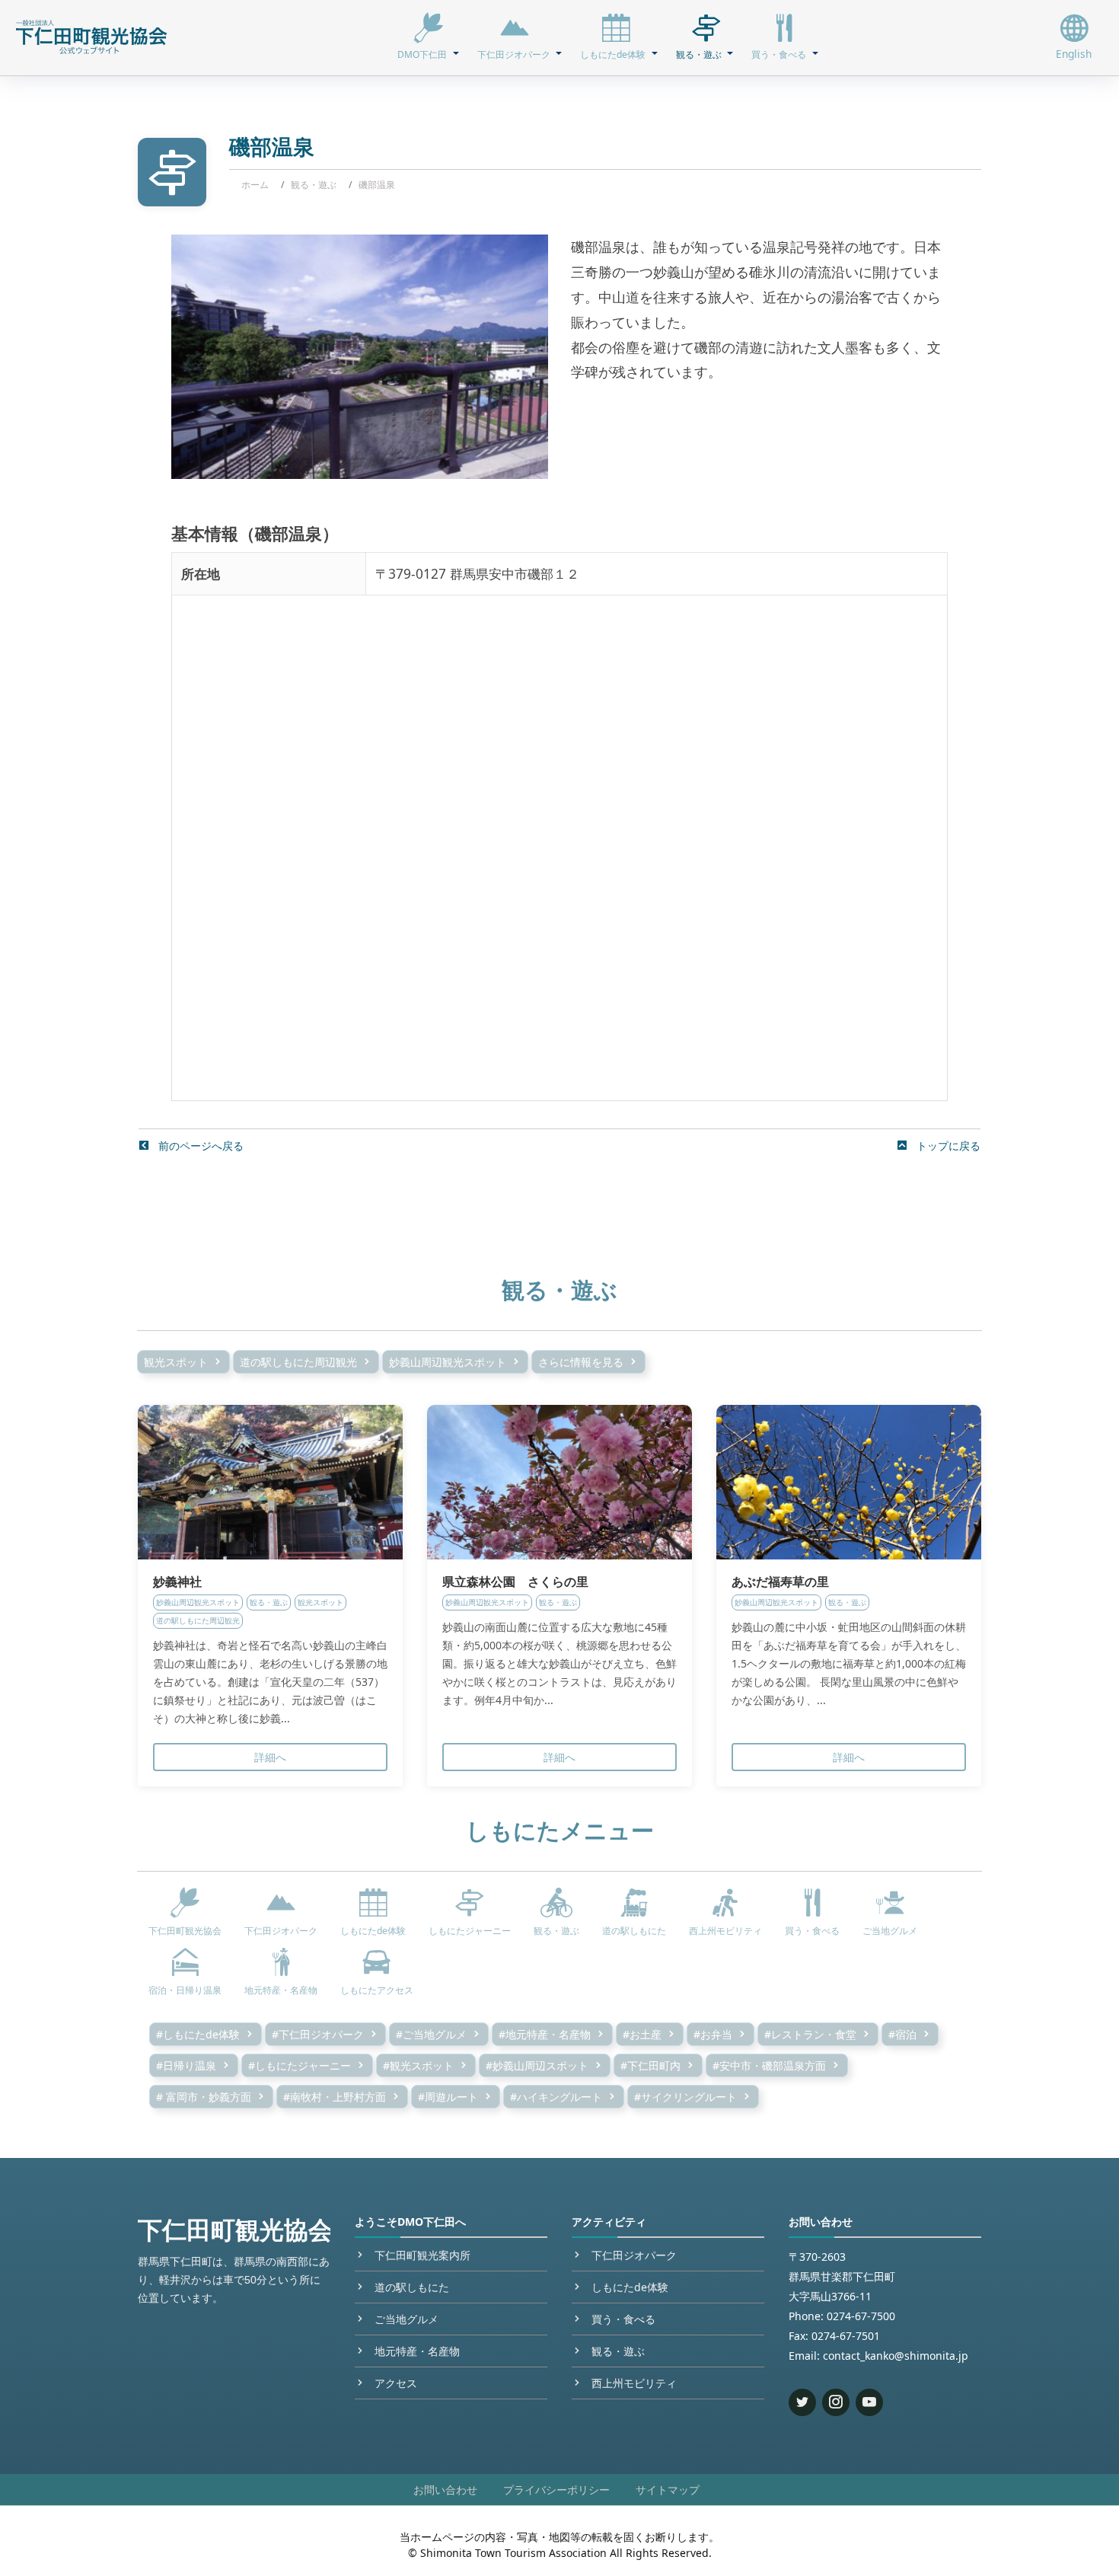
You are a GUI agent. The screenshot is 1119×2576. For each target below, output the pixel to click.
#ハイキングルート (556, 2097)
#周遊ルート (448, 2097)
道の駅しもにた (412, 2287)
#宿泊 (902, 2034)
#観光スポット (418, 2065)
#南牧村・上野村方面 (335, 2097)
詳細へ (270, 1757)
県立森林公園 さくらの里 (515, 1582)
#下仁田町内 (650, 2065)
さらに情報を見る (581, 1362)
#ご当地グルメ (431, 2034)
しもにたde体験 (630, 2287)
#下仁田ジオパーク (318, 2034)
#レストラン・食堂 (810, 2034)
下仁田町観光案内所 (422, 2255)
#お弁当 (713, 2034)
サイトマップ (668, 2490)
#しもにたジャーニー (300, 2065)
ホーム (255, 185)
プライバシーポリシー (556, 2490)
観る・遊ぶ (314, 185)
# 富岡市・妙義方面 (204, 2097)
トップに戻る (947, 1146)
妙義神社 (177, 1582)
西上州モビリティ (634, 2383)
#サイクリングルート (685, 2097)
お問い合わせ (445, 2490)
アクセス (396, 2383)
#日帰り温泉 (186, 2065)
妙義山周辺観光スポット (448, 1362)
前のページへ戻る (199, 1146)
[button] (428, 37)
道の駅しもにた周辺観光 (298, 1362)
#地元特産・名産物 (545, 2034)
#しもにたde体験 (198, 2034)
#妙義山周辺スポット (537, 2065)
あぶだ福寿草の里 (780, 1582)
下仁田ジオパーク (634, 2255)
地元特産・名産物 (417, 2351)
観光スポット (176, 1362)
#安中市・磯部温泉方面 (769, 2065)
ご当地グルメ (406, 2319)
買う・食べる (623, 2319)
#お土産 (642, 2034)
